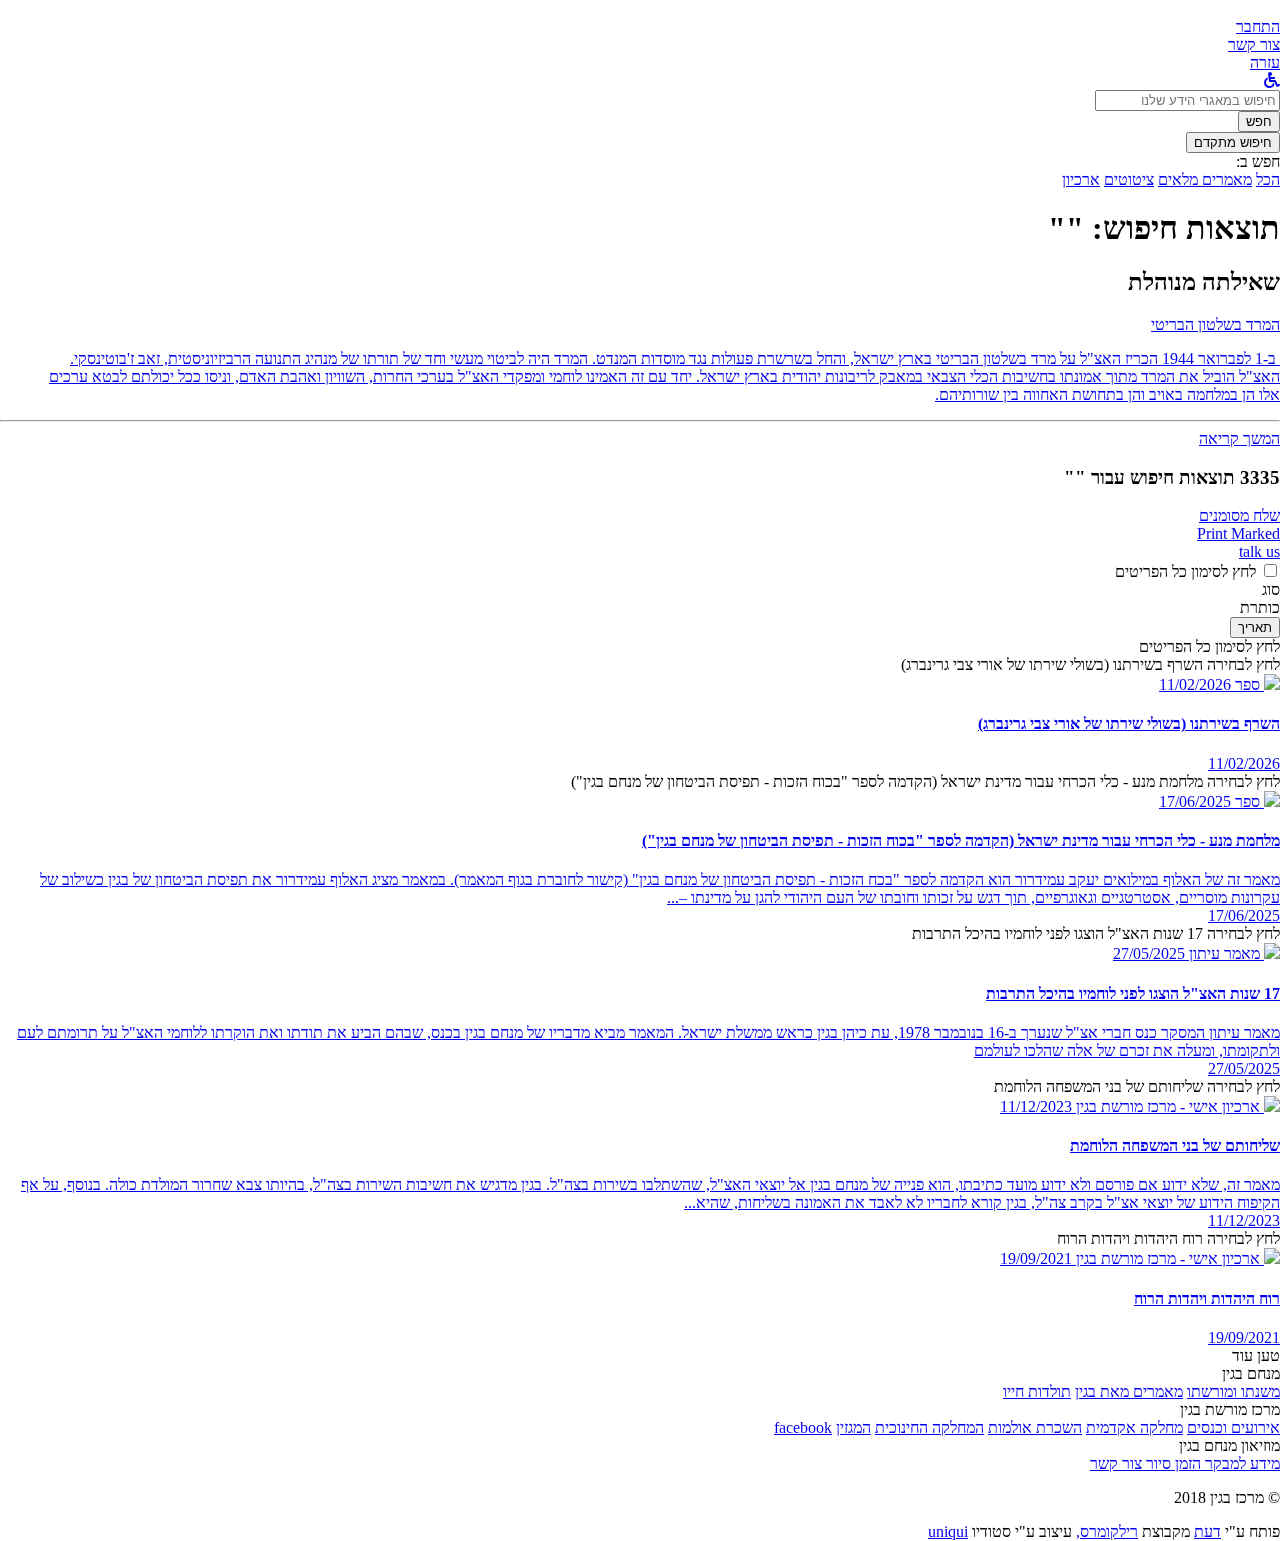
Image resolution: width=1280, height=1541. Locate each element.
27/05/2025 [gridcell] (1244, 1068)
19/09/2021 (1036, 1258)
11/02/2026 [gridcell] (1244, 763)
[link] (1254, 44)
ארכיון (1081, 179)
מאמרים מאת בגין (1129, 1391)
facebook (803, 1427)
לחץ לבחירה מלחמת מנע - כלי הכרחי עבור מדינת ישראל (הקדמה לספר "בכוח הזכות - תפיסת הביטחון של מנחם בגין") (925, 781)
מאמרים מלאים (1205, 179)
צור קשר (1116, 1463)
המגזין (853, 1427)
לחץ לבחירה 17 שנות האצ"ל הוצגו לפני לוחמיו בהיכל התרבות (1096, 933)
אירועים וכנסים (1233, 1427)
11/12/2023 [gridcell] (1244, 1220)
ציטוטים (1129, 179)
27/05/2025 (1149, 953)
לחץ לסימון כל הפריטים (1185, 571)
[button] (1258, 26)
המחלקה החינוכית (929, 1427)
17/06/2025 (1195, 801)
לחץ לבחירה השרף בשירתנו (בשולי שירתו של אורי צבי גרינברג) (1090, 664)
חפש (1259, 121)
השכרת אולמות (1035, 1427)
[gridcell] (1255, 684)
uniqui (948, 1531)
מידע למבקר (1240, 1463)
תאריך (1255, 627)
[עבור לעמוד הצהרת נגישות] (1272, 80)
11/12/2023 (1036, 1106)
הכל (1268, 179)
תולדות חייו (1037, 1391)
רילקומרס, (1107, 1531)
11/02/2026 (1195, 684)
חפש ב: (1258, 161)
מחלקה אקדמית (1134, 1427)
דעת (1207, 1531)
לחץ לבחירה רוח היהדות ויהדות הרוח (1168, 1238)
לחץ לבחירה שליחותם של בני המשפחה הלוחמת (1137, 1086)
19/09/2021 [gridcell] (1244, 1337)
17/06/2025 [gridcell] (1244, 915)
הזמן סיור (1171, 1463)
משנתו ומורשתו (1233, 1391)
